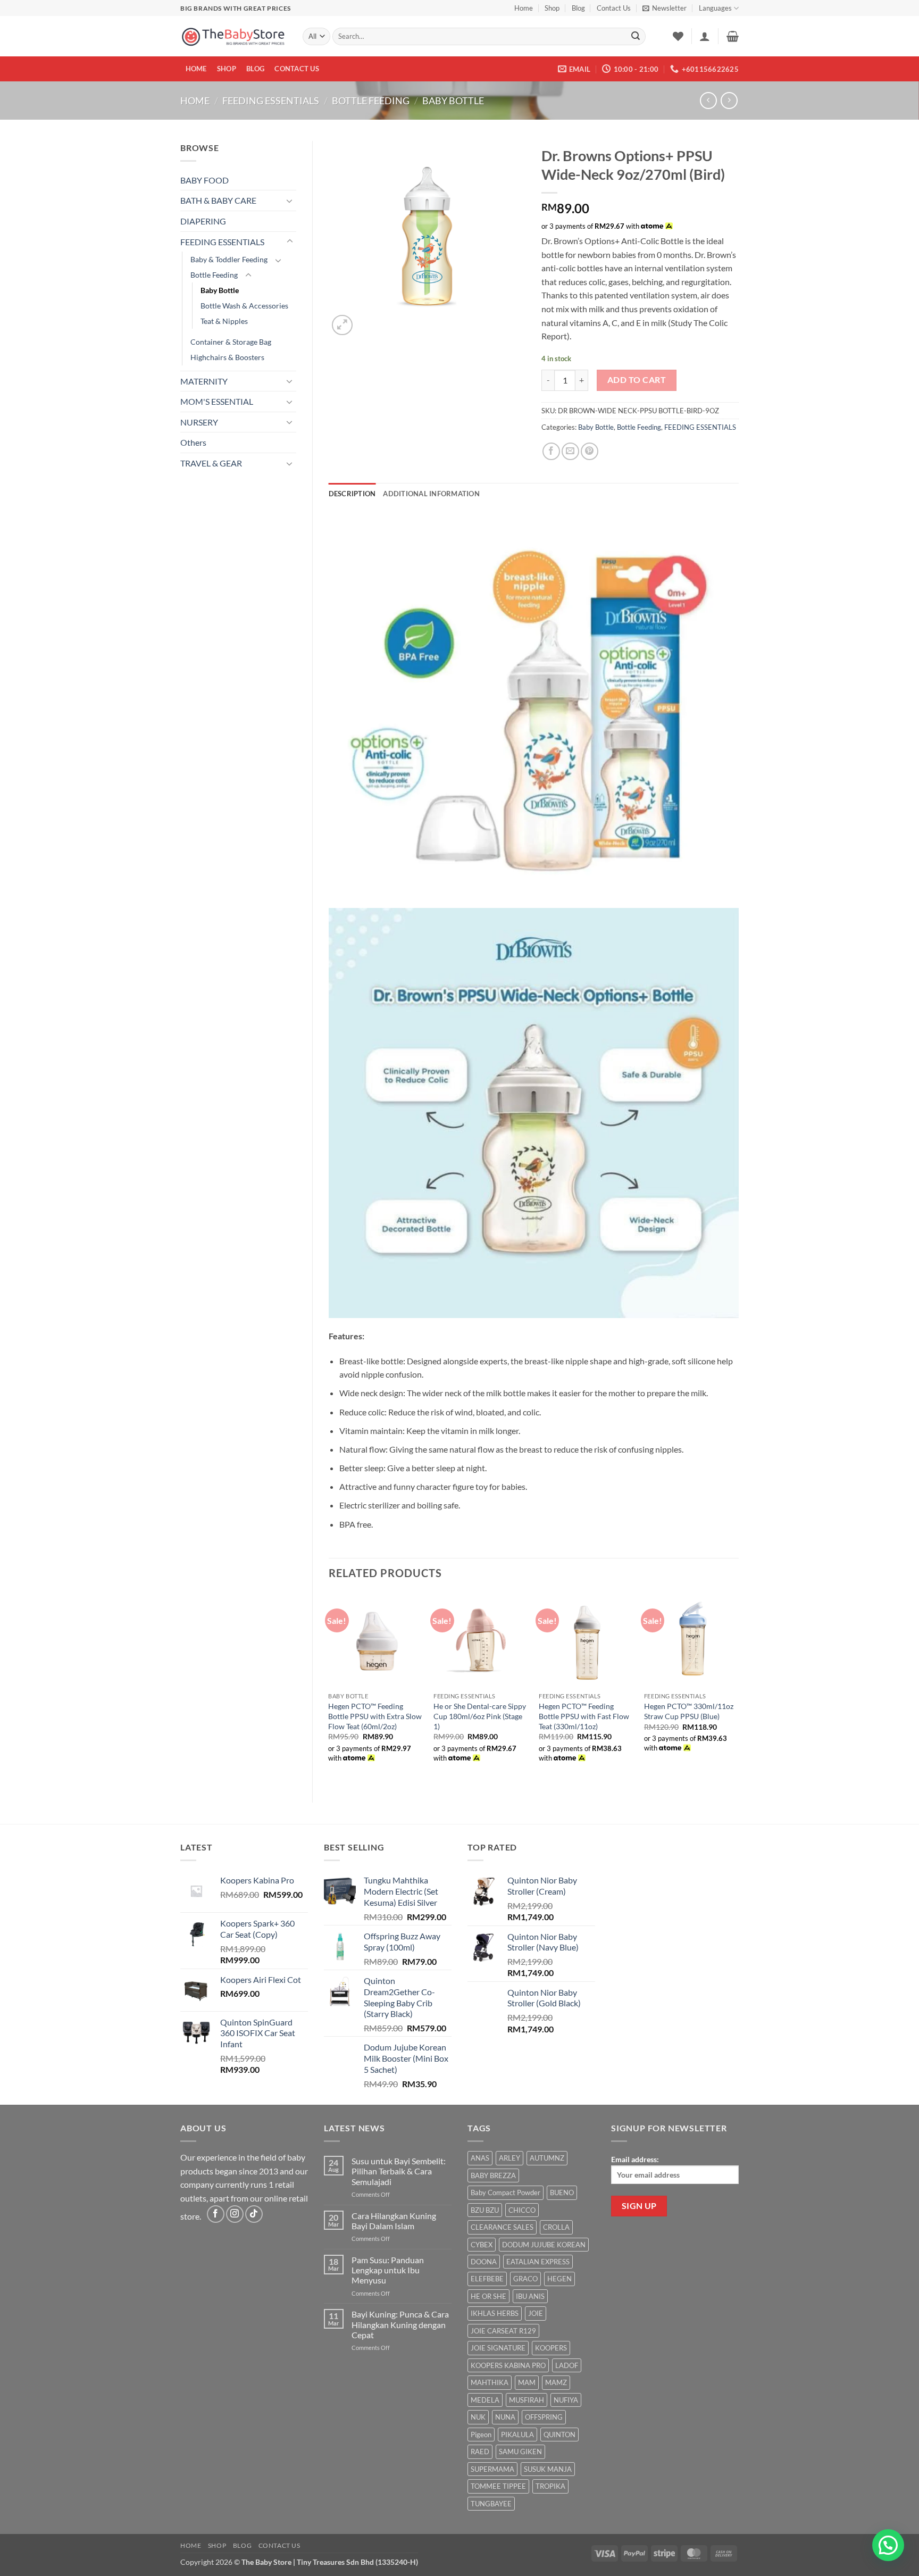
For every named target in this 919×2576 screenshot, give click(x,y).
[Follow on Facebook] (216, 2214)
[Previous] (329, 1689)
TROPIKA (550, 2486)
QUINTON (559, 2435)
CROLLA (556, 2227)
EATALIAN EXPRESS (538, 2262)
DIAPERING (203, 221)
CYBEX (482, 2245)
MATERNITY (204, 381)
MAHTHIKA (490, 2382)
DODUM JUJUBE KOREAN (544, 2245)
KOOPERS (551, 2348)
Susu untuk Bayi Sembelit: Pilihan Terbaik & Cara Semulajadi (399, 2171)
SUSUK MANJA (548, 2469)
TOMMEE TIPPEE (498, 2486)
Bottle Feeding (371, 101)
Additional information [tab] (431, 494)
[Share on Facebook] (551, 451)
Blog (578, 8)
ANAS (480, 2158)
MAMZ (556, 2382)
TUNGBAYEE (491, 2504)
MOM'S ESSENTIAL (217, 401)
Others (193, 442)
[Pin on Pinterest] (590, 451)
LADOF (567, 2365)
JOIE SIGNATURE (498, 2348)
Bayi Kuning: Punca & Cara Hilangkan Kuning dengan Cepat (400, 2324)
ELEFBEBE (487, 2279)
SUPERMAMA (492, 2469)
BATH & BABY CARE (218, 200)
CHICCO (522, 2210)
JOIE (536, 2313)
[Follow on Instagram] (235, 2214)
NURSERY (199, 422)
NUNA (505, 2417)
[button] (665, 8)
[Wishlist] (678, 36)
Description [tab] (352, 494)
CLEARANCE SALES (502, 2227)
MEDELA (485, 2400)
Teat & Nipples (224, 321)
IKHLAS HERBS (495, 2313)
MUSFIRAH (527, 2400)
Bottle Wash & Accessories (244, 306)
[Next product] (708, 100)
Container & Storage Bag (231, 342)
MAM (527, 2382)
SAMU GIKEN (520, 2452)
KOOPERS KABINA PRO (508, 2365)
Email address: (635, 2159)
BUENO (562, 2192)
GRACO (525, 2279)
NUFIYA (566, 2400)
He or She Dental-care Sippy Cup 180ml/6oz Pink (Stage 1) (480, 1716)
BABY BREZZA (493, 2175)
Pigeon (481, 2435)
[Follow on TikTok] (254, 2214)
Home (524, 8)
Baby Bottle (453, 101)
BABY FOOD (204, 180)
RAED (480, 2452)
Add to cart (637, 380)
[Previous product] (729, 100)
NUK (478, 2417)
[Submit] (636, 37)
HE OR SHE (488, 2296)
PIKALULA (517, 2435)
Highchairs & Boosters (227, 357)
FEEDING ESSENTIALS (271, 101)
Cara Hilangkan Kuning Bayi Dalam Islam (394, 2221)
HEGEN (559, 2279)
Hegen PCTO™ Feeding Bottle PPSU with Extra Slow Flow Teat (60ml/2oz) (375, 1716)
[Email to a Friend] (570, 451)
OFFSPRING (544, 2417)
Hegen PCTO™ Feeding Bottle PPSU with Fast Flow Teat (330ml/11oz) (584, 1716)
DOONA (484, 2262)
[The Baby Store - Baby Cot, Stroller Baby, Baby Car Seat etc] (233, 36)
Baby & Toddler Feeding (229, 259)
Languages (715, 8)
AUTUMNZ (547, 2158)
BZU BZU (485, 2210)
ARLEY (509, 2158)
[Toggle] (290, 201)
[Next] (738, 1689)
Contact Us (614, 8)
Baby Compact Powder (506, 2192)
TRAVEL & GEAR (211, 463)
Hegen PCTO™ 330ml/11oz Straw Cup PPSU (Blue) (689, 1711)
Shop (552, 8)
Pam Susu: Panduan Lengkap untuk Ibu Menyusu (388, 2270)
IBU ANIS (530, 2296)
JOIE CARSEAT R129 (503, 2331)
